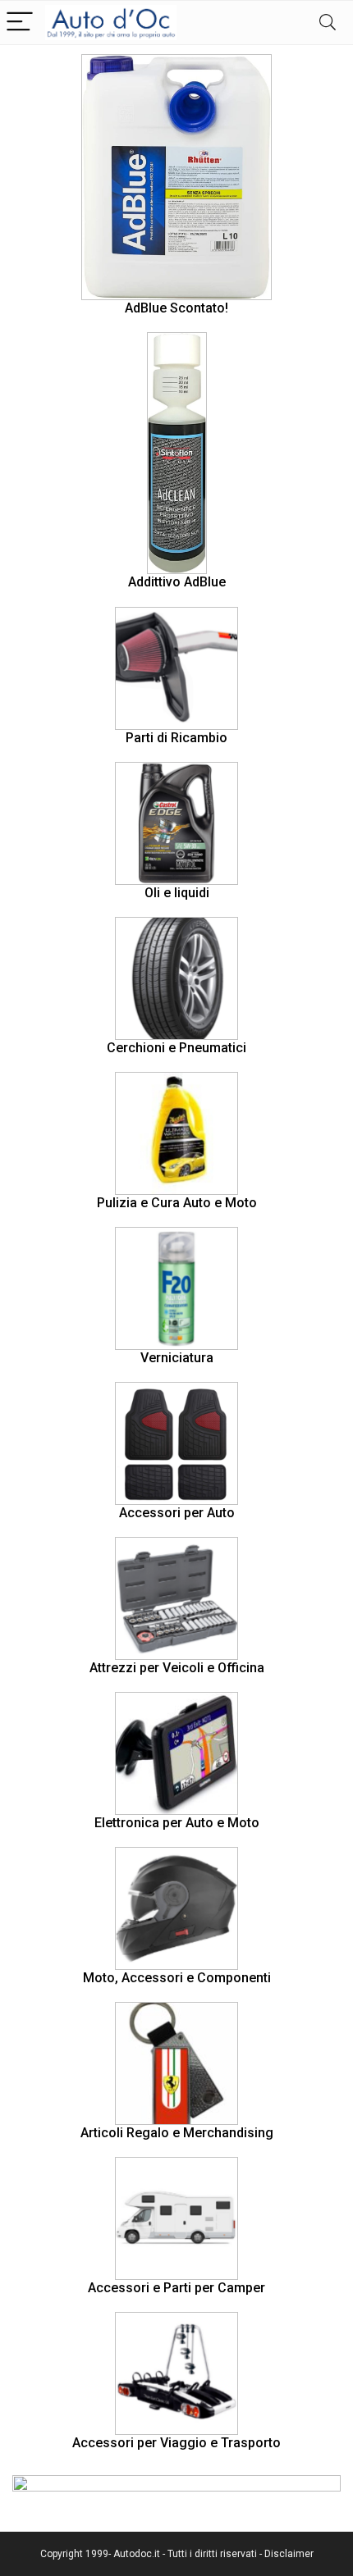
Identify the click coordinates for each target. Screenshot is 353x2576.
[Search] (328, 23)
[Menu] (20, 23)
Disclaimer (289, 2554)
